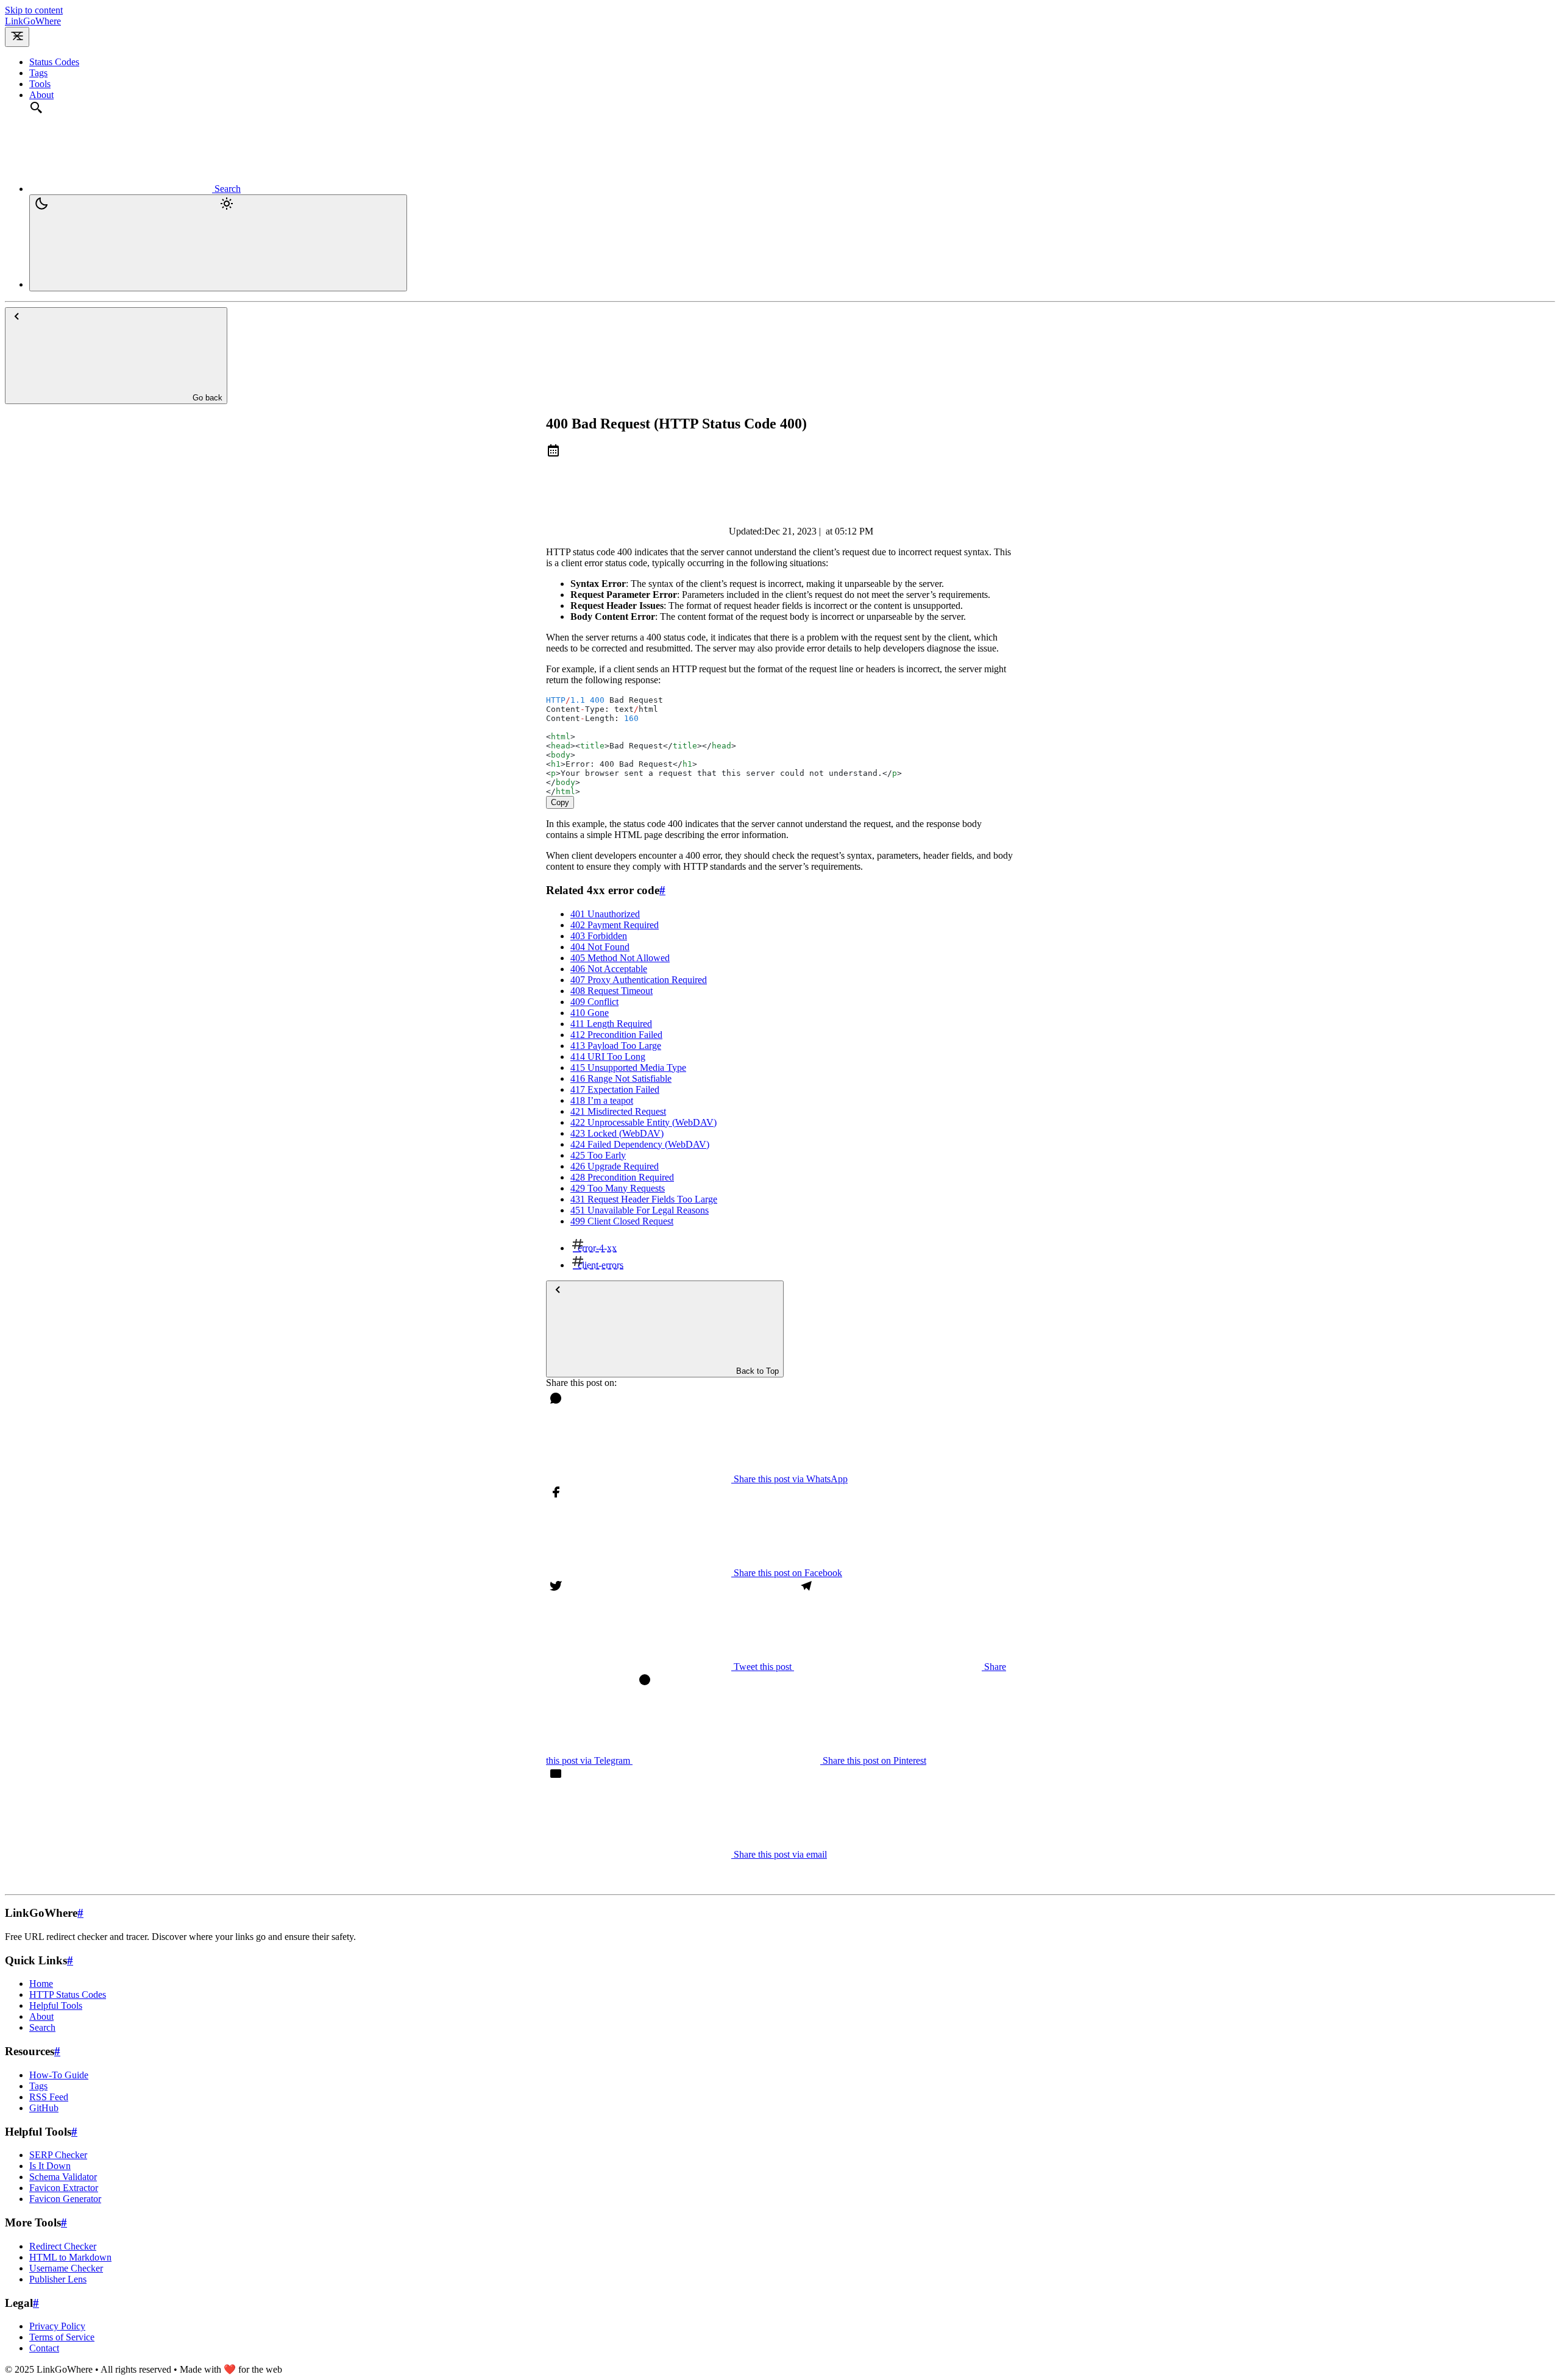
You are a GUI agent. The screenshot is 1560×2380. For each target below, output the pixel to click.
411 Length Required (611, 1024)
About (41, 95)
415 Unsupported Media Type (628, 1067)
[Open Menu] (17, 37)
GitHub (44, 2108)
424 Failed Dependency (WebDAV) (640, 1144)
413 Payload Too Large (616, 1046)
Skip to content (34, 10)
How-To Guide (59, 2075)
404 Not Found (600, 947)
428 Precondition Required (622, 1177)
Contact (44, 2348)
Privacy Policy (57, 2326)
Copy (560, 802)
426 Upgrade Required (615, 1166)
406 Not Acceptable (609, 969)
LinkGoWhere (33, 21)
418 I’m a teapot (602, 1100)
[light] (218, 243)
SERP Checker (58, 2155)
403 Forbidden (599, 936)
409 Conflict (594, 1002)
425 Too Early (598, 1155)
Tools (40, 84)
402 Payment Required (615, 925)
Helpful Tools (56, 2005)
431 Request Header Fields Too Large (644, 1199)
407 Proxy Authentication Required (639, 980)
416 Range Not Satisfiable (621, 1078)
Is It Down (50, 2166)
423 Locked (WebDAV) (617, 1133)
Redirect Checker (63, 2246)
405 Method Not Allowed (620, 958)
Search (42, 2027)
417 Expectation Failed (615, 1089)
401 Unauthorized (605, 914)
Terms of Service (62, 2337)
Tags (38, 73)
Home (41, 1984)
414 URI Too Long (608, 1057)
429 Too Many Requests (618, 1188)
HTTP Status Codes (68, 1995)
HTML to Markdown (70, 2257)
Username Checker (66, 2268)
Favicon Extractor (64, 2188)
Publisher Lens (58, 2279)
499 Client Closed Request (622, 1221)
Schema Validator (63, 2177)
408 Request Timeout (612, 991)
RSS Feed (49, 2097)
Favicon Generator (65, 2199)
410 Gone (590, 1013)
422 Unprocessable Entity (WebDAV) (643, 1122)
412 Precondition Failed (616, 1035)
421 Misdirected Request (618, 1111)
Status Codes (54, 62)
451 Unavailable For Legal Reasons (640, 1210)
